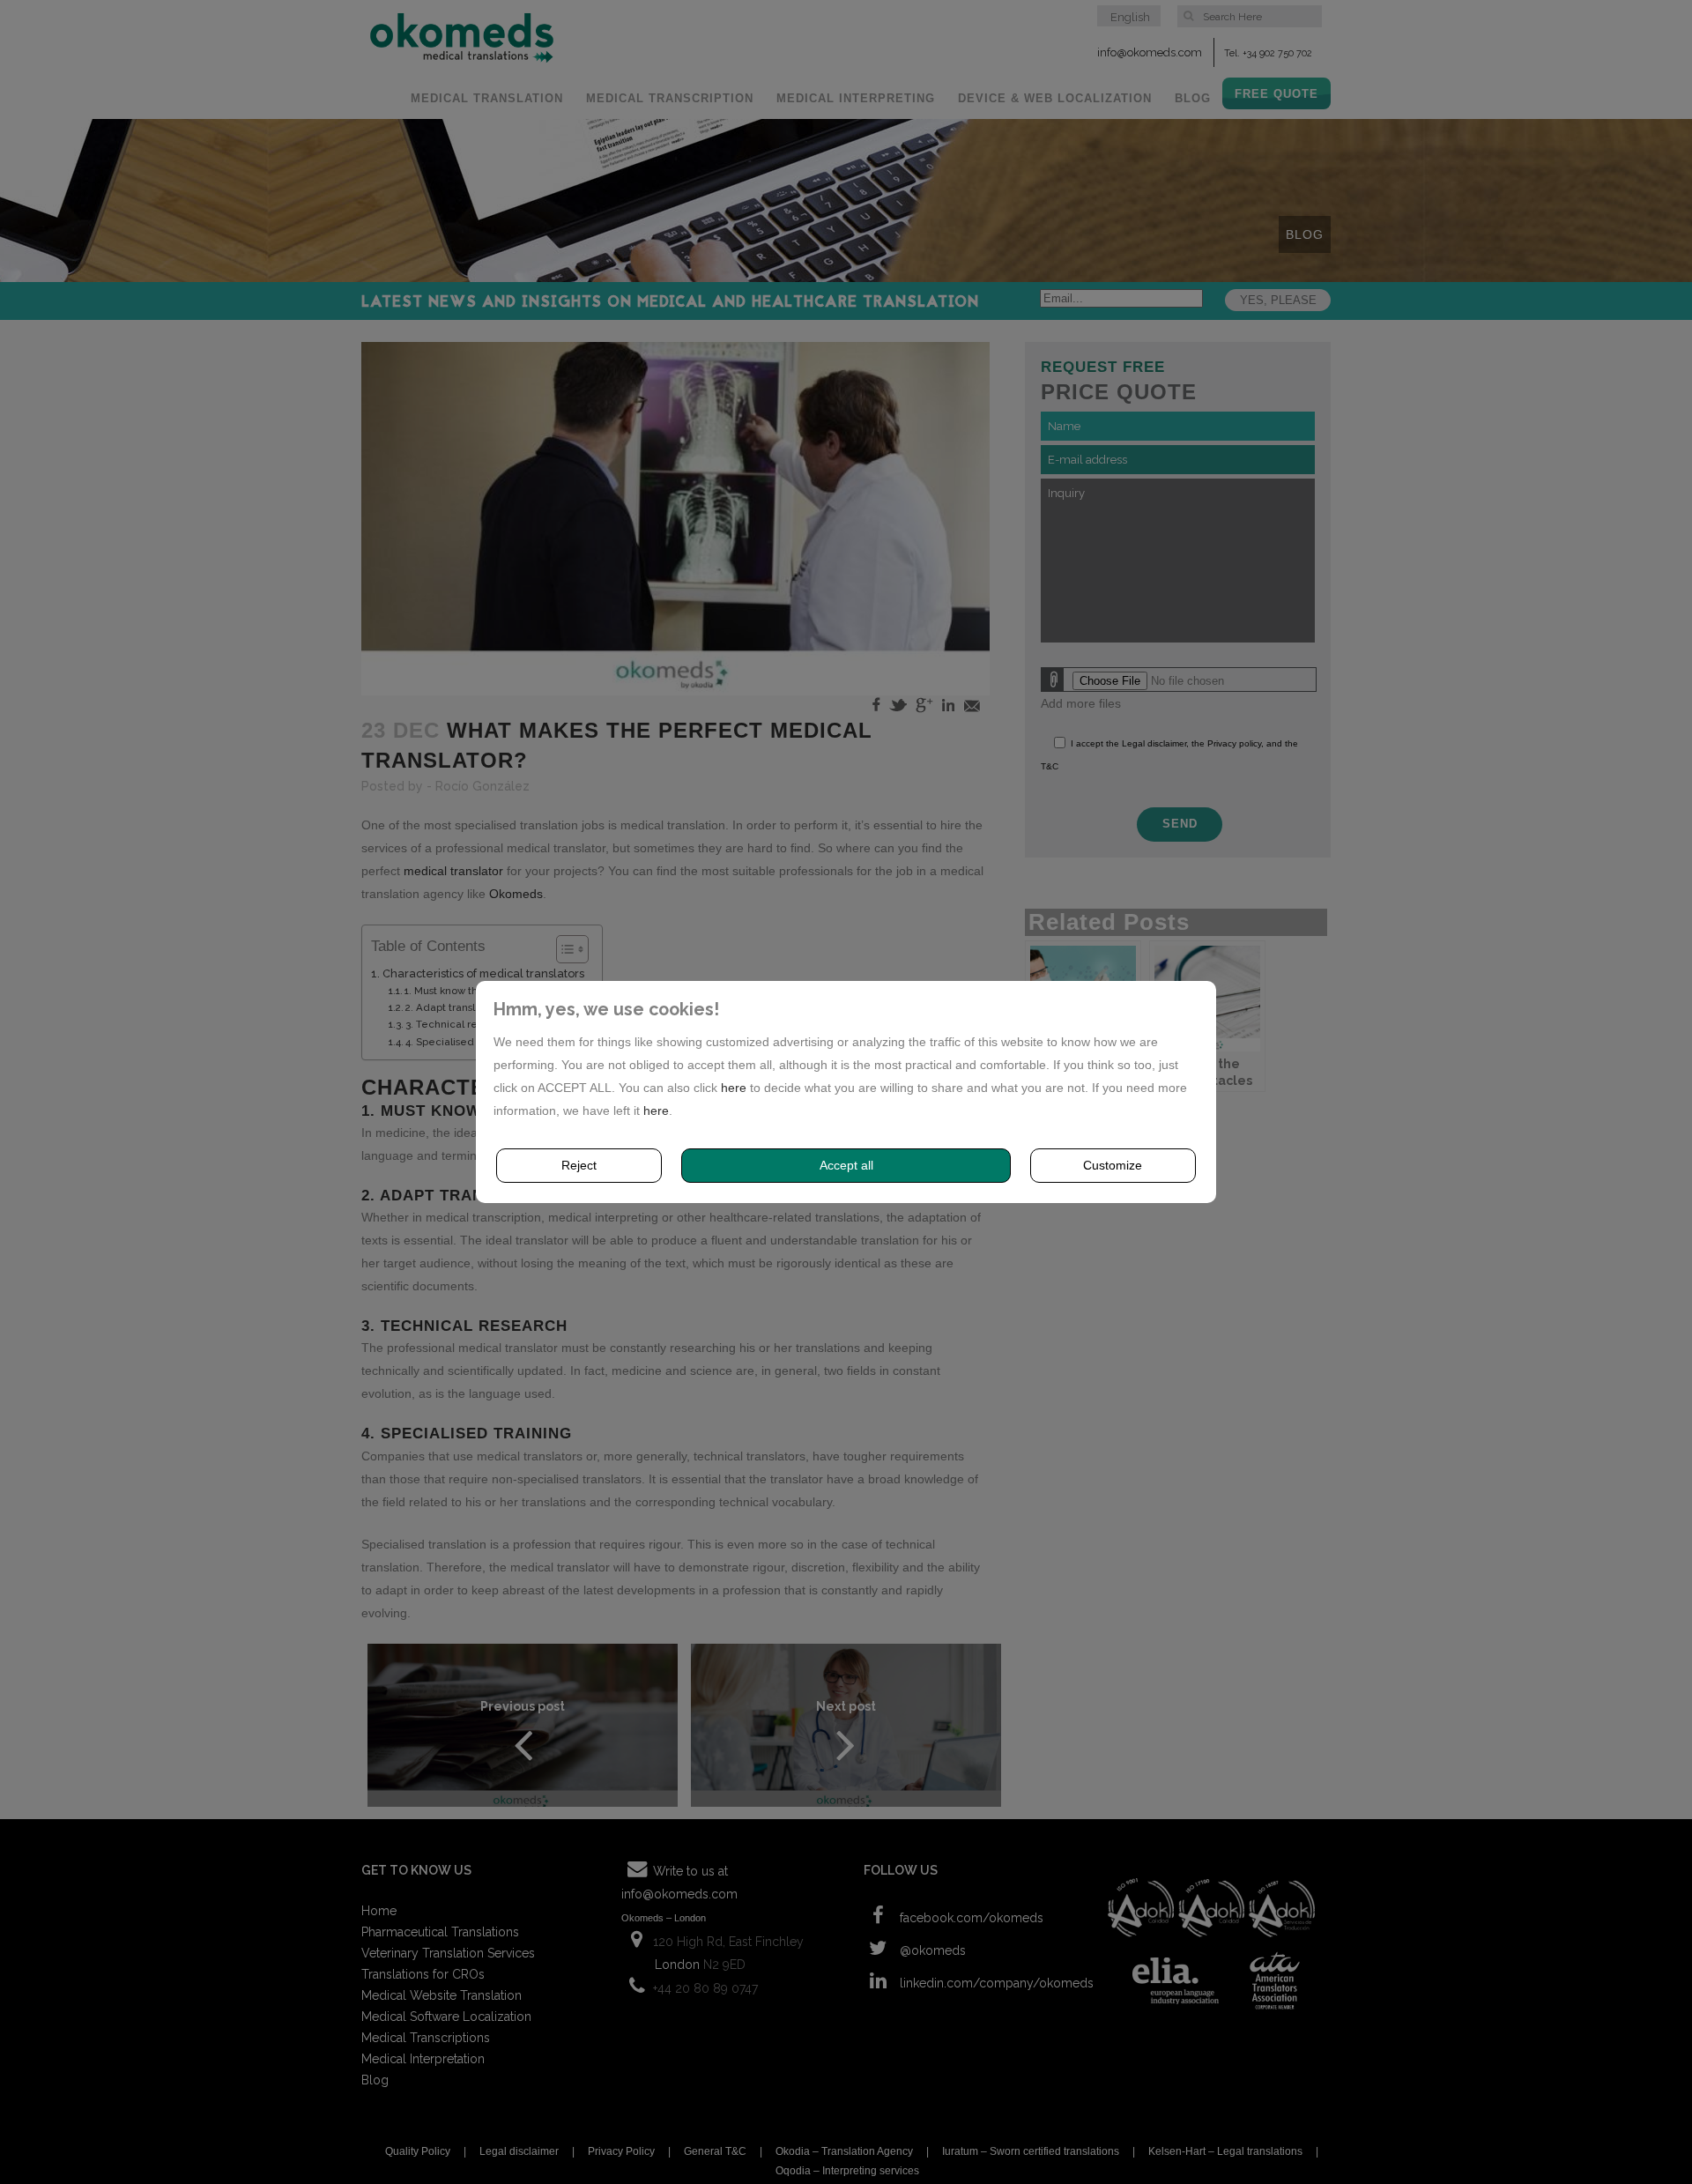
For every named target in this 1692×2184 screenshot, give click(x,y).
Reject (579, 1165)
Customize (1113, 1165)
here (734, 1088)
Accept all (846, 1165)
